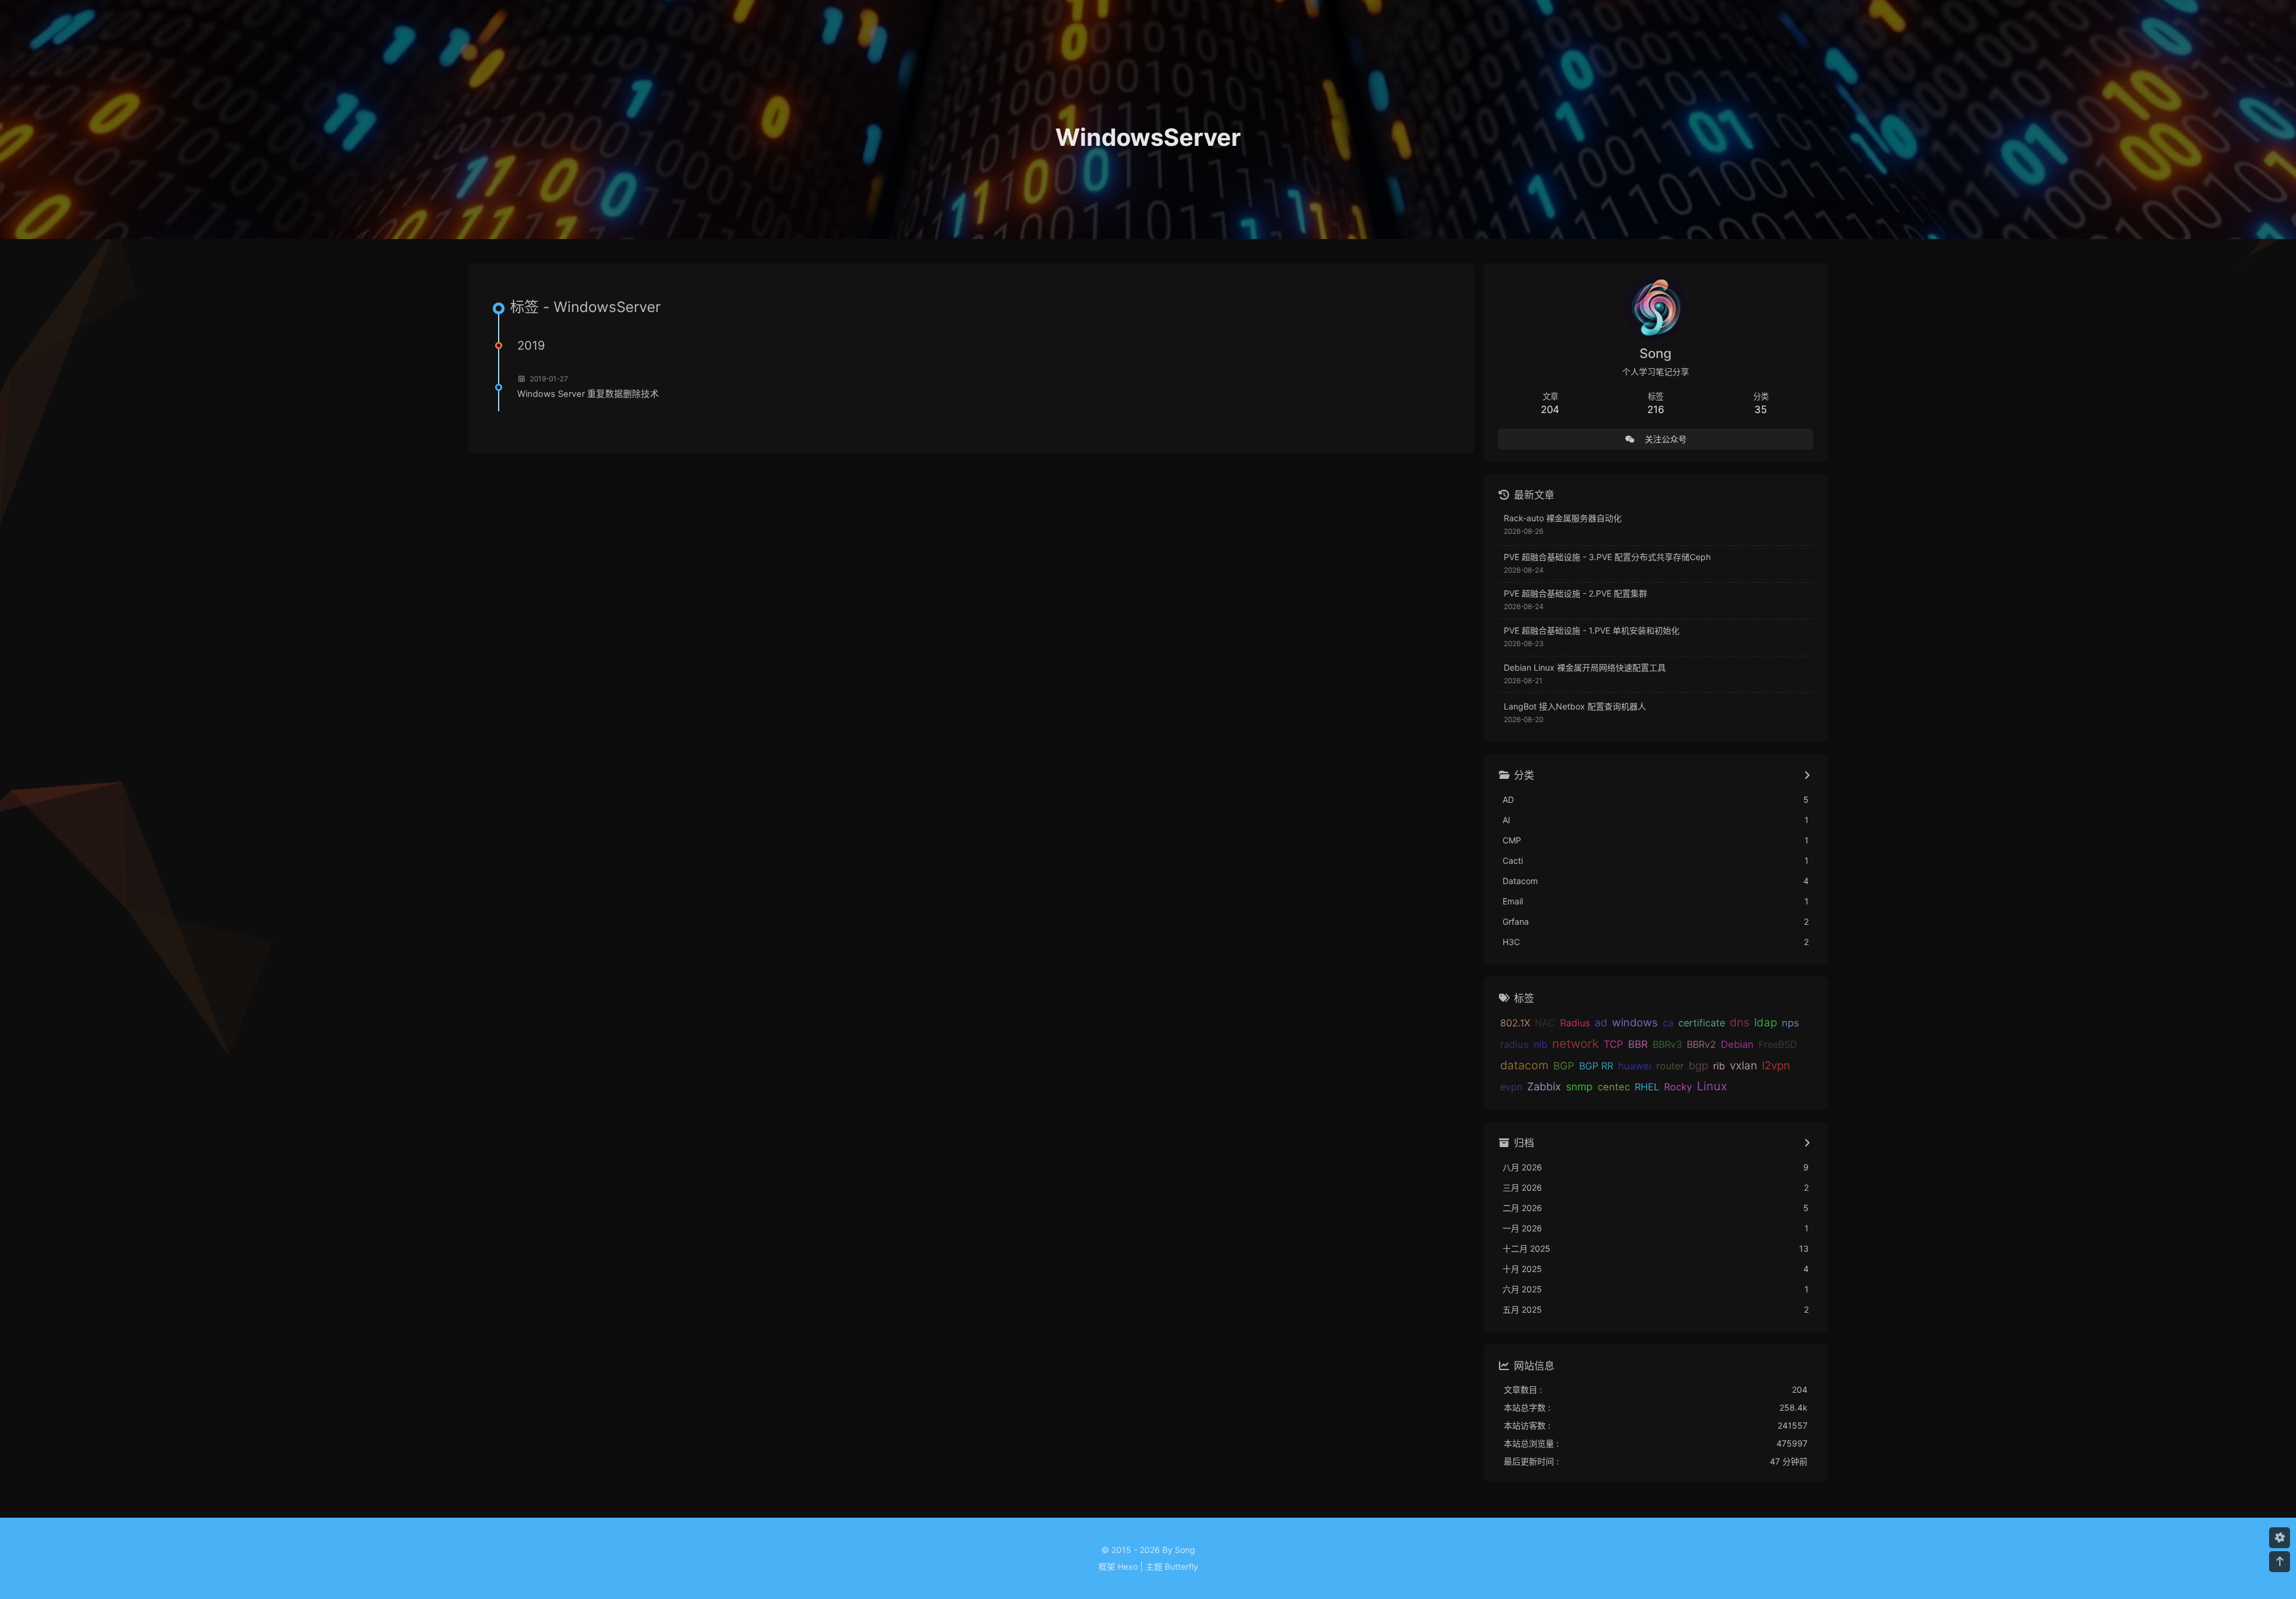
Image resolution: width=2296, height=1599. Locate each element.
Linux (1712, 1086)
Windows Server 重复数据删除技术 (588, 394)
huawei (1635, 1066)
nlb (1541, 1044)
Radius (1575, 1023)
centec (1614, 1087)
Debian (1737, 1044)
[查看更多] (1807, 776)
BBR (1638, 1044)
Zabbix (1544, 1086)
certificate (1702, 1023)
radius (1515, 1044)
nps (1790, 1023)
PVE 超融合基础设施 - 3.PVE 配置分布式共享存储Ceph (1607, 557)
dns (1740, 1022)
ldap (1766, 1022)
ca (1668, 1023)
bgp (1698, 1065)
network (1576, 1043)
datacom (1524, 1065)
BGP (1564, 1066)
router (1670, 1066)
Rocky (1678, 1087)
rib (1719, 1066)
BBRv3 (1667, 1044)
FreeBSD (1778, 1044)
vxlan (1744, 1065)
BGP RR (1596, 1066)
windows (1635, 1022)
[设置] (2280, 1538)
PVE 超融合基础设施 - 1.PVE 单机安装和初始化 (1592, 630)
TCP (1613, 1044)
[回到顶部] (2280, 1562)
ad (1601, 1022)
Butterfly (1181, 1566)
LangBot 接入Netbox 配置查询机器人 (1575, 706)
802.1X (1515, 1023)
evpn (1511, 1087)
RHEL (1647, 1087)
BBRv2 (1701, 1044)
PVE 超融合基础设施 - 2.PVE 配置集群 (1576, 593)
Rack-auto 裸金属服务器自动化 (1563, 518)
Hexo (1128, 1566)
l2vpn (1776, 1065)
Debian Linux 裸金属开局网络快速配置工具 (1585, 667)
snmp (1579, 1086)
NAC (1545, 1023)
